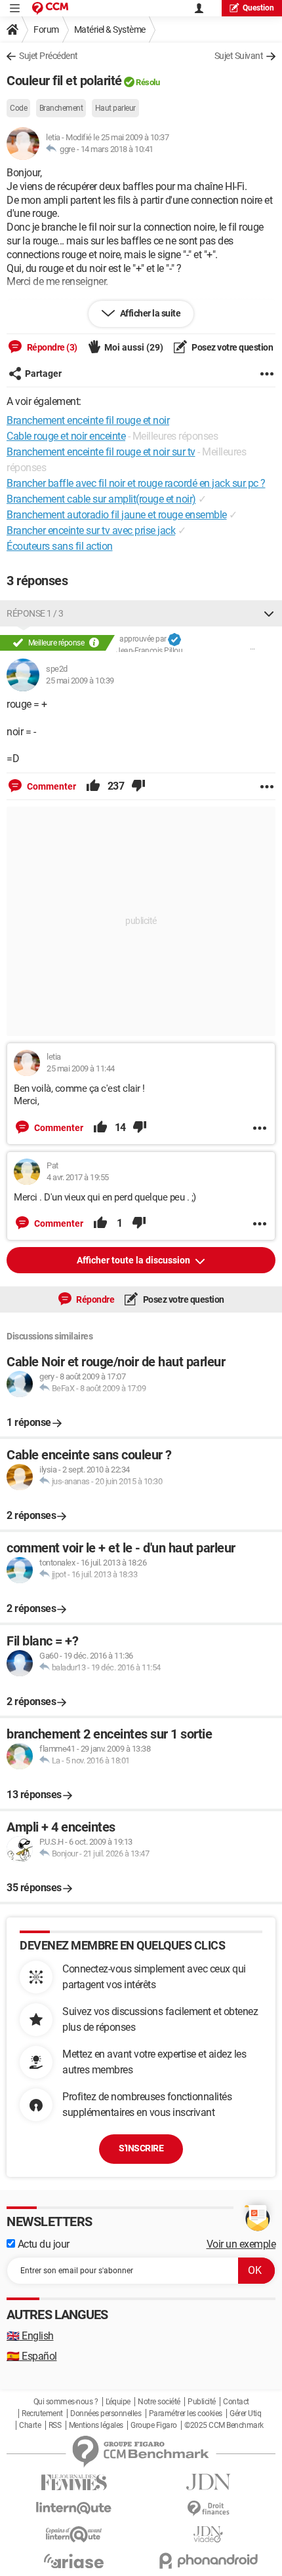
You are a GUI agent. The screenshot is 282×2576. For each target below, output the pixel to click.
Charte (30, 2425)
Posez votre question (232, 347)
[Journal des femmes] (74, 2483)
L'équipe (118, 2402)
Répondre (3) (51, 347)
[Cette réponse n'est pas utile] (138, 786)
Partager (43, 374)
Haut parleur (115, 108)
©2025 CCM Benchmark (224, 2425)
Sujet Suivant (239, 56)
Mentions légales (96, 2425)
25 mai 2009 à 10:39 (80, 681)
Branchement (61, 108)
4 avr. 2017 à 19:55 (78, 1177)
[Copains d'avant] (74, 2534)
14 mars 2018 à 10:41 (117, 149)
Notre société (159, 2402)
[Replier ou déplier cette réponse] (269, 613)
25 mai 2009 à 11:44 (81, 1068)
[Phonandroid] (208, 2561)
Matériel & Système (110, 29)
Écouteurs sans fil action (60, 546)
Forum (46, 29)
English (30, 2336)
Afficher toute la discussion (134, 1260)
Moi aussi (134, 347)
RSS (55, 2425)
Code (18, 108)
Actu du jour (42, 2244)
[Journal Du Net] (208, 2482)
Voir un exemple (241, 2244)
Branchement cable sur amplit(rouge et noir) (101, 499)
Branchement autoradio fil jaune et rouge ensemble (117, 515)
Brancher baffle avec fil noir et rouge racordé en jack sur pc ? (136, 483)
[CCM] (50, 8)
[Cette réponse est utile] (93, 786)
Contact (236, 2402)
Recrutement (42, 2413)
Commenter (50, 786)
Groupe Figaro (154, 2425)
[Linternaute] (74, 2508)
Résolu (148, 82)
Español (32, 2356)
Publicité (202, 2402)
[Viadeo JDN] (208, 2534)
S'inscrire (141, 2148)
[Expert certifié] (174, 640)
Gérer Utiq (245, 2413)
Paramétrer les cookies (186, 2413)
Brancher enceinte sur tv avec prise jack (91, 530)
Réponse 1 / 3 (35, 613)
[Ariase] (74, 2561)
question (258, 8)
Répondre (95, 1299)
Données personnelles (106, 2413)
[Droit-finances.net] (208, 2509)
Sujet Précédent (49, 56)
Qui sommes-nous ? (66, 2402)
